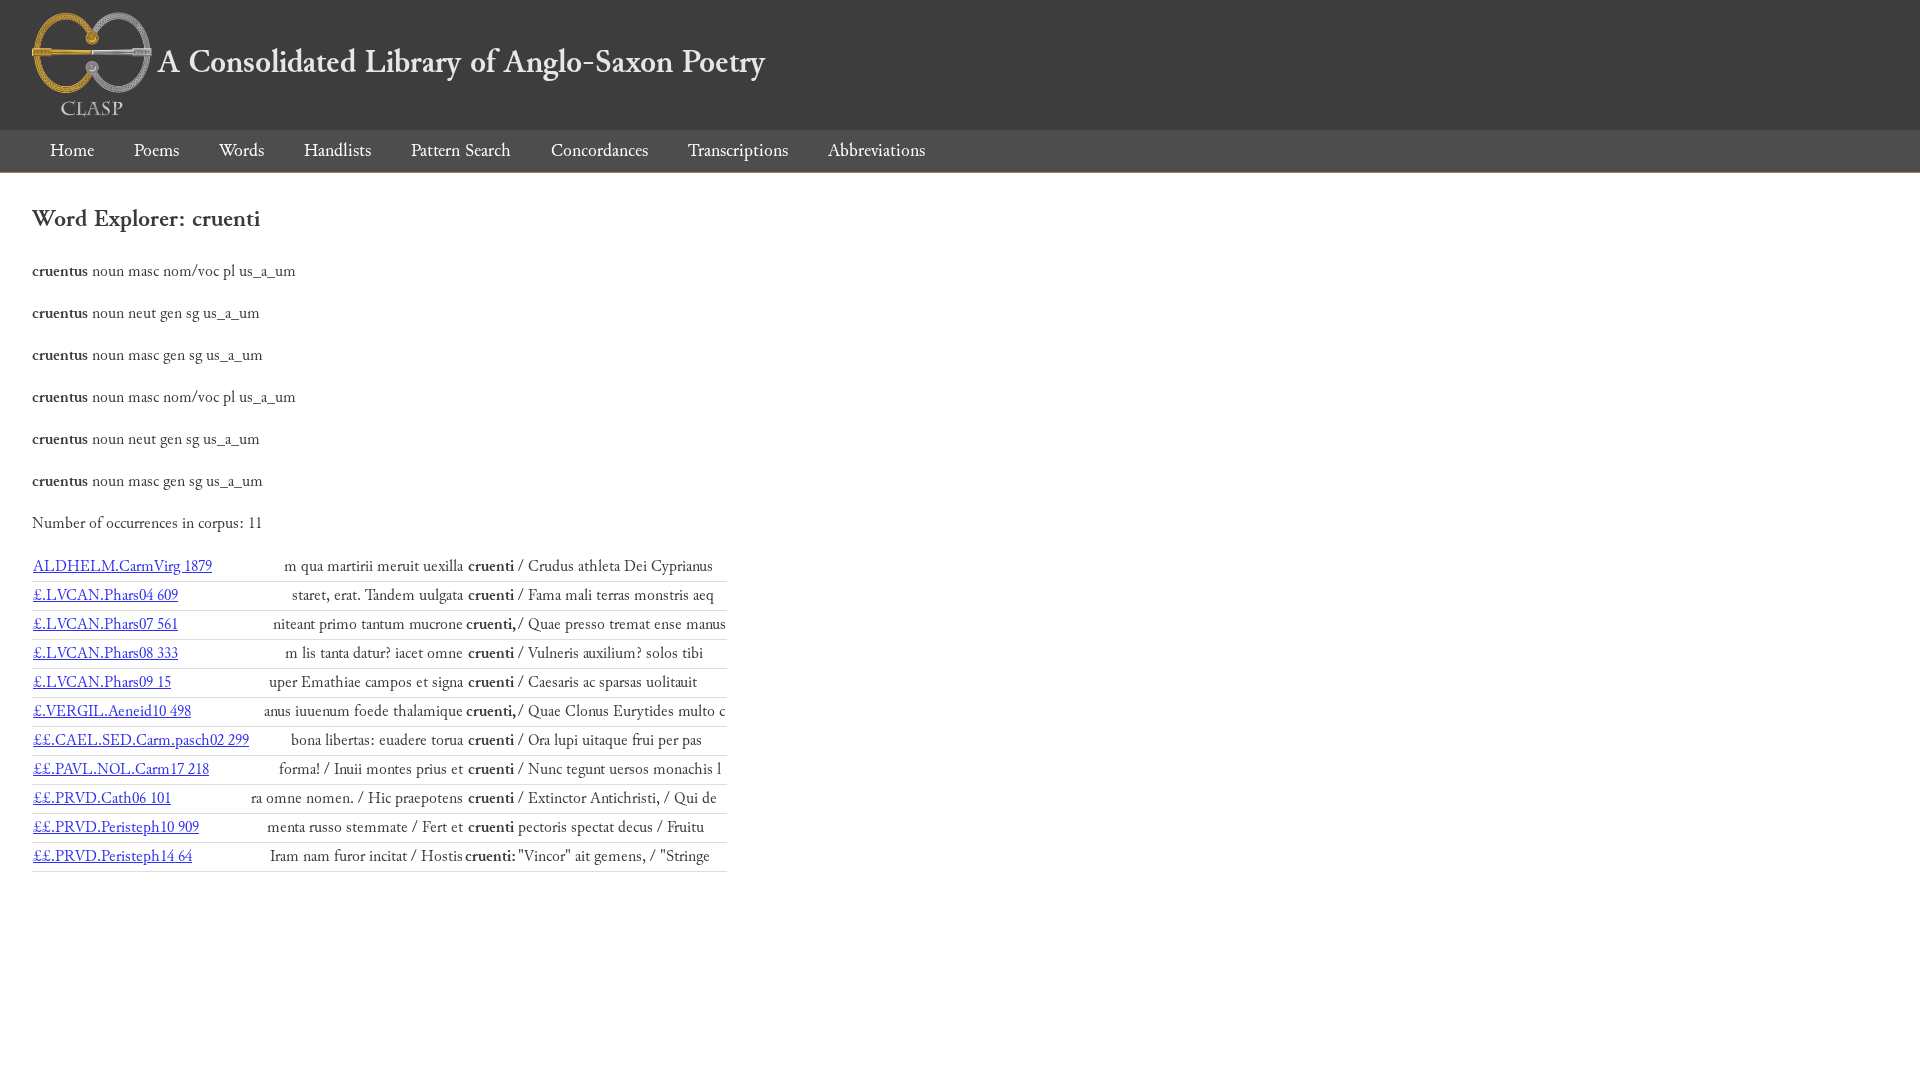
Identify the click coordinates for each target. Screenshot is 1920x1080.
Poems (156, 150)
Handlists (337, 150)
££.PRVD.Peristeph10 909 (116, 827)
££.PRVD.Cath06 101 (102, 798)
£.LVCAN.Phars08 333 (105, 653)
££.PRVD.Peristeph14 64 (112, 856)
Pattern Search (461, 150)
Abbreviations (876, 150)
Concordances (599, 150)
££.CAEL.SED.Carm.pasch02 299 (141, 740)
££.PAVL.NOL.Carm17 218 (121, 769)
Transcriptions (738, 150)
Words (241, 150)
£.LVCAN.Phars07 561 (105, 624)
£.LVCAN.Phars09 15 (102, 682)
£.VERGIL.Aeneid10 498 (112, 711)
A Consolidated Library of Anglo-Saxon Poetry (461, 62)
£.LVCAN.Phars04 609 (105, 595)
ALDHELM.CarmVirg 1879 (122, 566)
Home (72, 150)
